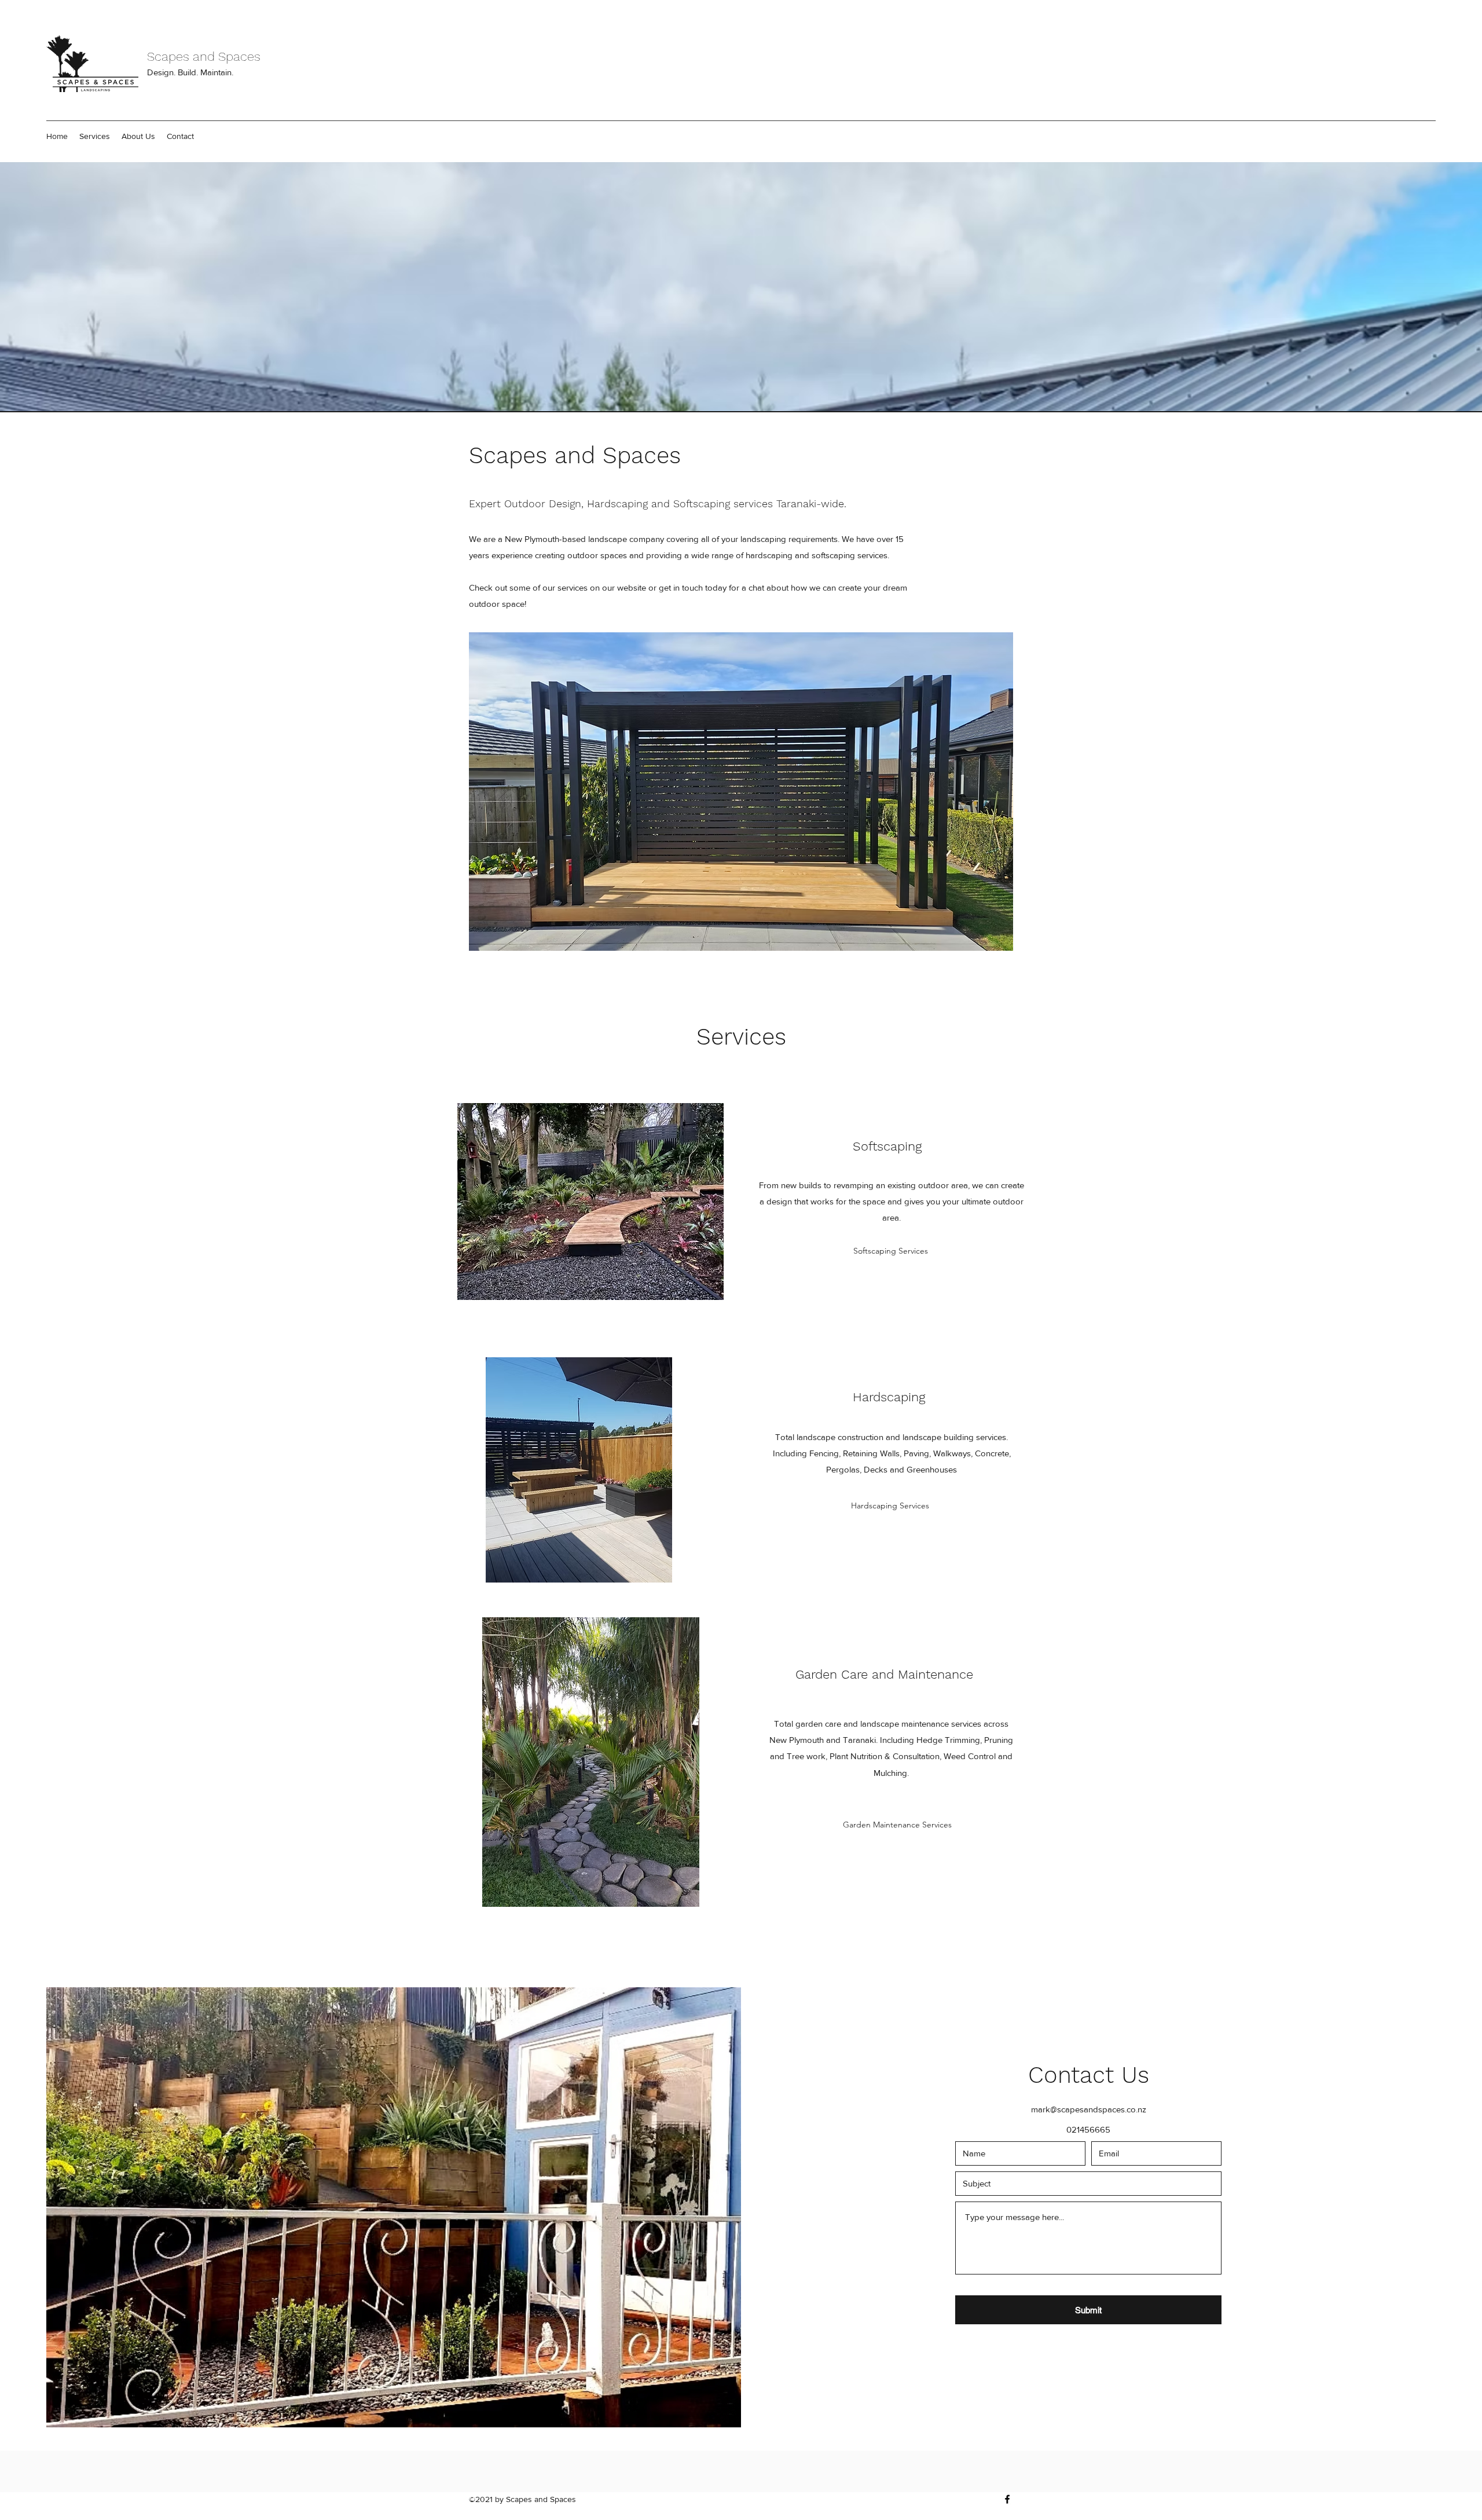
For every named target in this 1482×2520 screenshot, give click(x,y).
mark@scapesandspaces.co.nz (1089, 2109)
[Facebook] (1007, 2499)
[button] (95, 136)
